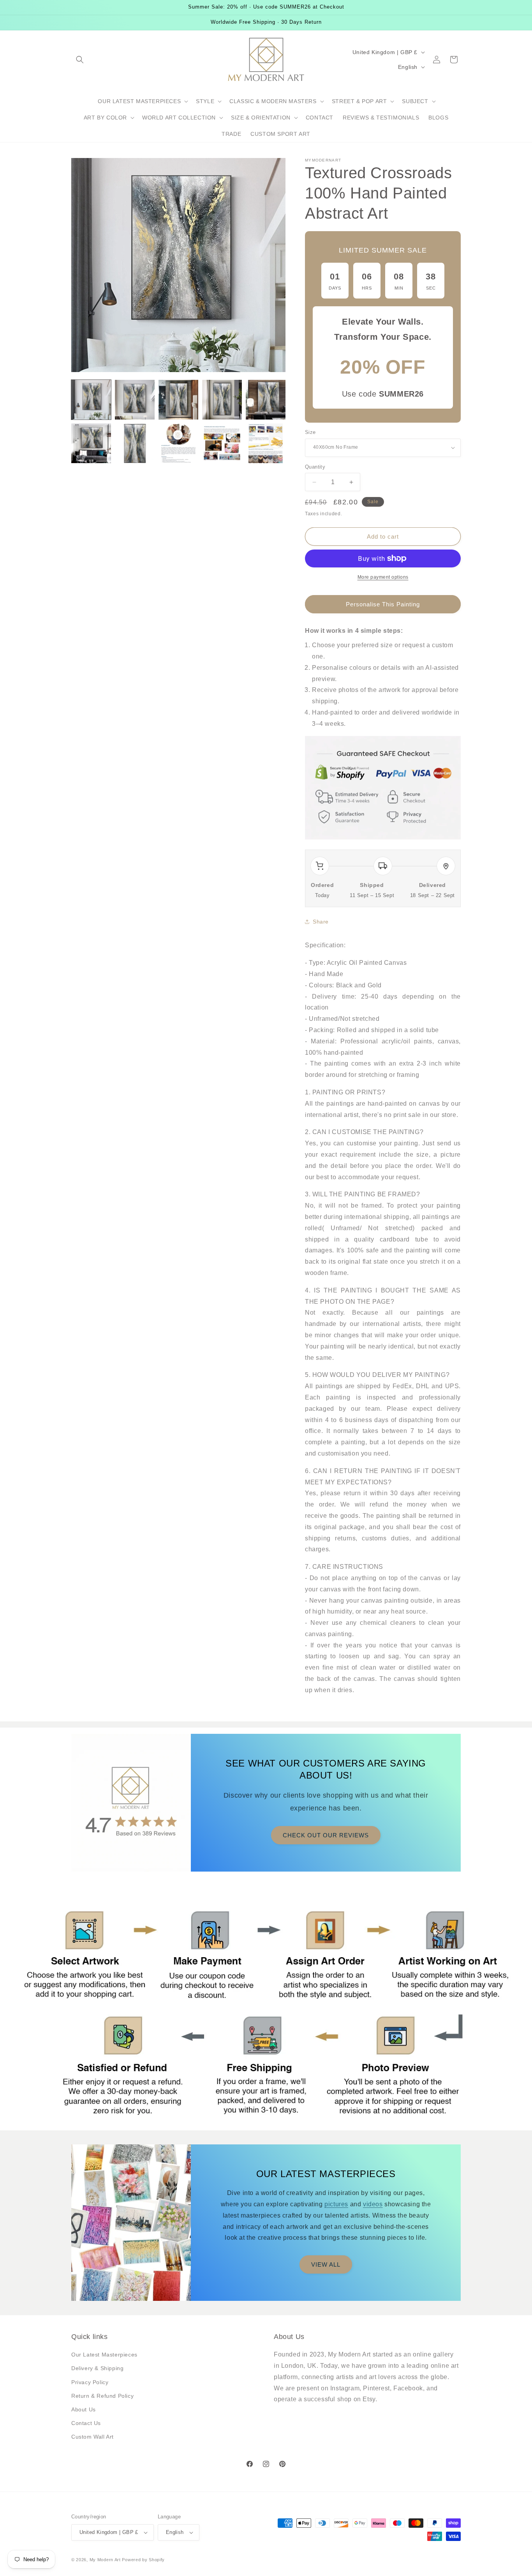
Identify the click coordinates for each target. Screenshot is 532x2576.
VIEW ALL (326, 2264)
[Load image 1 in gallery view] (91, 400)
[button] (80, 60)
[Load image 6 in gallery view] (91, 443)
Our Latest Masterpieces (104, 2355)
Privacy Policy (90, 2382)
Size (310, 432)
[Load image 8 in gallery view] (178, 443)
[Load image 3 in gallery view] (178, 400)
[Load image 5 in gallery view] (266, 400)
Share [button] (321, 922)
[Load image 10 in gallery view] (266, 443)
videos (373, 2204)
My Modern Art (105, 2560)
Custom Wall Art (92, 2437)
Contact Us (86, 2423)
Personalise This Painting (383, 604)
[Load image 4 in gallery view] (222, 400)
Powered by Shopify (143, 2560)
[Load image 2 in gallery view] (135, 400)
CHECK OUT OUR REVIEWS (326, 1835)
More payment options (383, 577)
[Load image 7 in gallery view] (135, 443)
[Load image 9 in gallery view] (222, 443)
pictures (336, 2204)
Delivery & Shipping (97, 2368)
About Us (84, 2409)
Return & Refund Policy (102, 2396)
